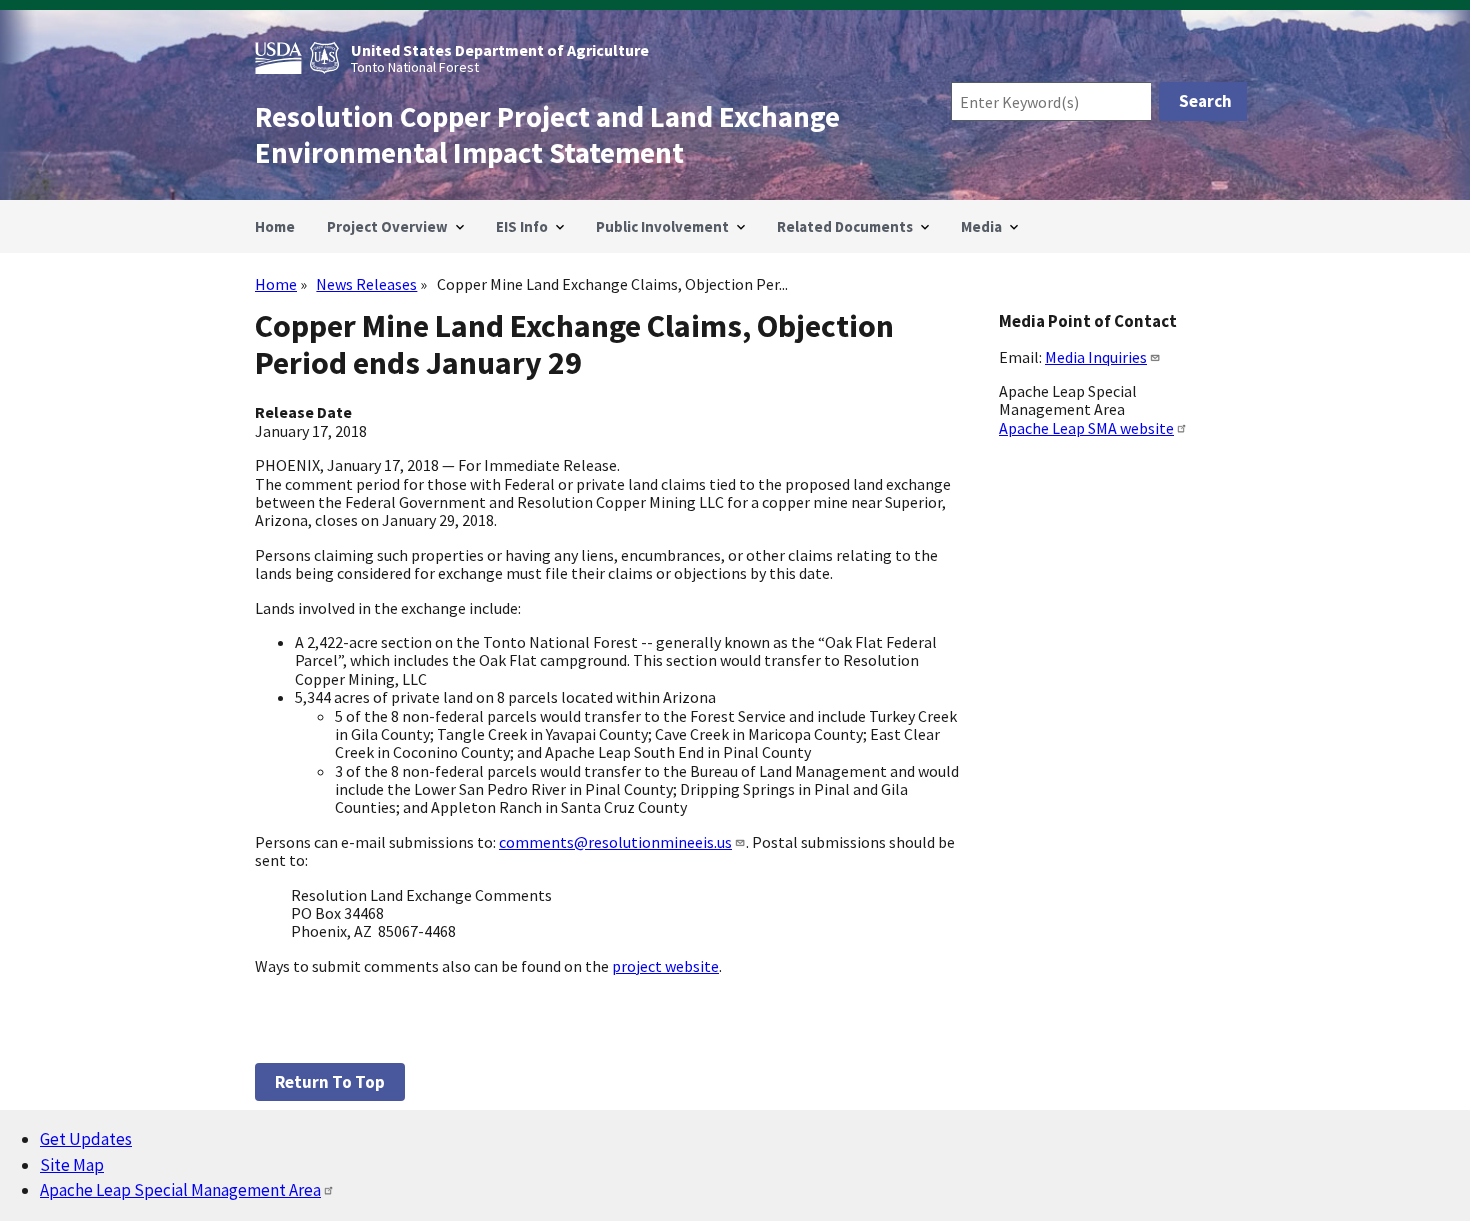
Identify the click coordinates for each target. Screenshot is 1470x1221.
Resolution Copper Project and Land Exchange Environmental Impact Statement (547, 135)
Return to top (330, 1082)
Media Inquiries (1096, 357)
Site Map (72, 1165)
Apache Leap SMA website (1086, 428)
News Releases (366, 284)
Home (276, 284)
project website (665, 966)
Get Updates (86, 1139)
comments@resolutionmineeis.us (615, 842)
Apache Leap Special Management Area (180, 1190)
